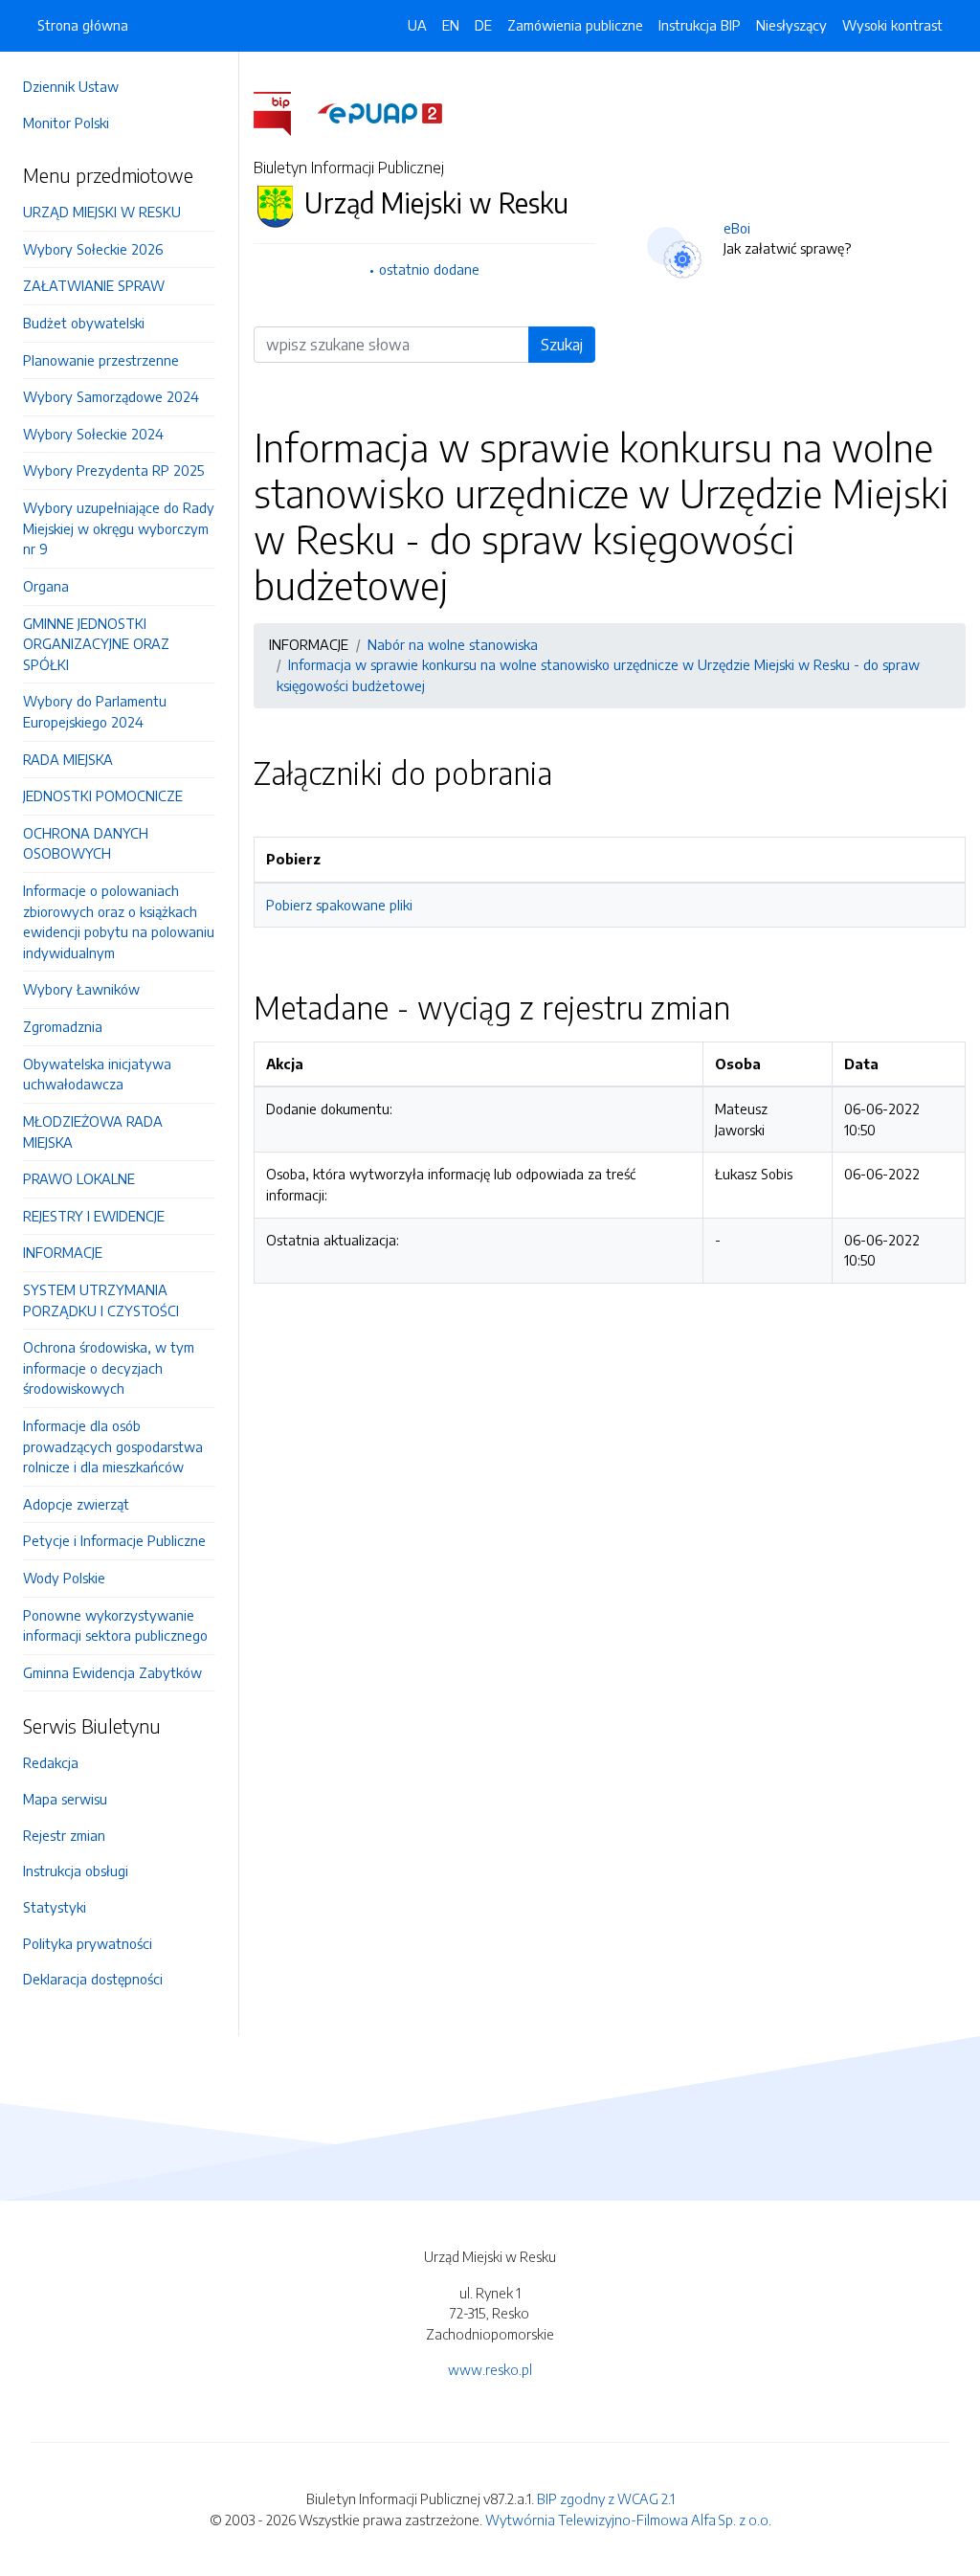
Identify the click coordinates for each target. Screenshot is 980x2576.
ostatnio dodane (429, 269)
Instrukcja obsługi (76, 1870)
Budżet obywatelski (84, 323)
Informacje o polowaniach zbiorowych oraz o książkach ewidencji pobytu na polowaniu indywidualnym (119, 921)
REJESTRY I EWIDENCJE (94, 1216)
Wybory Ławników (81, 989)
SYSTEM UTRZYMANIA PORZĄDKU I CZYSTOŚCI (101, 1300)
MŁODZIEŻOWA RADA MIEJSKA (93, 1131)
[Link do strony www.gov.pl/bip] (284, 112)
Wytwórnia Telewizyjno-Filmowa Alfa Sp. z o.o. (628, 2520)
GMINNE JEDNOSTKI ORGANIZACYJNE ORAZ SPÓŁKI (96, 644)
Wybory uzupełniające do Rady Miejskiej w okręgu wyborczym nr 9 (119, 528)
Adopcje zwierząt (76, 1504)
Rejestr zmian (64, 1835)
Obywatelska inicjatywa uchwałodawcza (97, 1074)
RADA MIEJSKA (68, 759)
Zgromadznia (63, 1026)
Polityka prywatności (88, 1943)
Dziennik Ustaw (71, 86)
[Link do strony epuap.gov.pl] (380, 112)
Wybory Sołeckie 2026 (93, 249)
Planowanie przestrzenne (101, 360)
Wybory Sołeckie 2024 (93, 434)
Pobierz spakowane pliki (339, 905)
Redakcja (51, 1762)
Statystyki (55, 1907)
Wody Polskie (64, 1578)
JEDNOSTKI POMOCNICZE (103, 795)
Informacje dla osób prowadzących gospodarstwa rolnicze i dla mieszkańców (113, 1446)
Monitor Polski (66, 123)
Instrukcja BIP (700, 25)
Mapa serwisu (65, 1799)
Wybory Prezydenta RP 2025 (113, 470)
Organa (46, 586)
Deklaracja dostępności (93, 1979)
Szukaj (562, 345)
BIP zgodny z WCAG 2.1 (606, 2498)
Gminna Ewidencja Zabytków (112, 1672)
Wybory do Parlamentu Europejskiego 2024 (95, 711)
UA (417, 25)
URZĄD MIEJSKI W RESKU (102, 212)
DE (483, 25)
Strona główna (83, 25)
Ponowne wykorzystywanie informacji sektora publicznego (115, 1625)
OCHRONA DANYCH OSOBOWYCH (86, 843)
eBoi (737, 228)
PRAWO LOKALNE (79, 1178)
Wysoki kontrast (892, 25)
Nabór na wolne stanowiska (453, 644)
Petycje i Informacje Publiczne (114, 1540)
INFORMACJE (63, 1252)
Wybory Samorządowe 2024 (111, 396)
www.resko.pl (490, 2369)
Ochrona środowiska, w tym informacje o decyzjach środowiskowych (109, 1367)
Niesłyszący (791, 25)
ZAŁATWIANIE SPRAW (94, 285)
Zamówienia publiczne (575, 25)
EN (451, 25)
